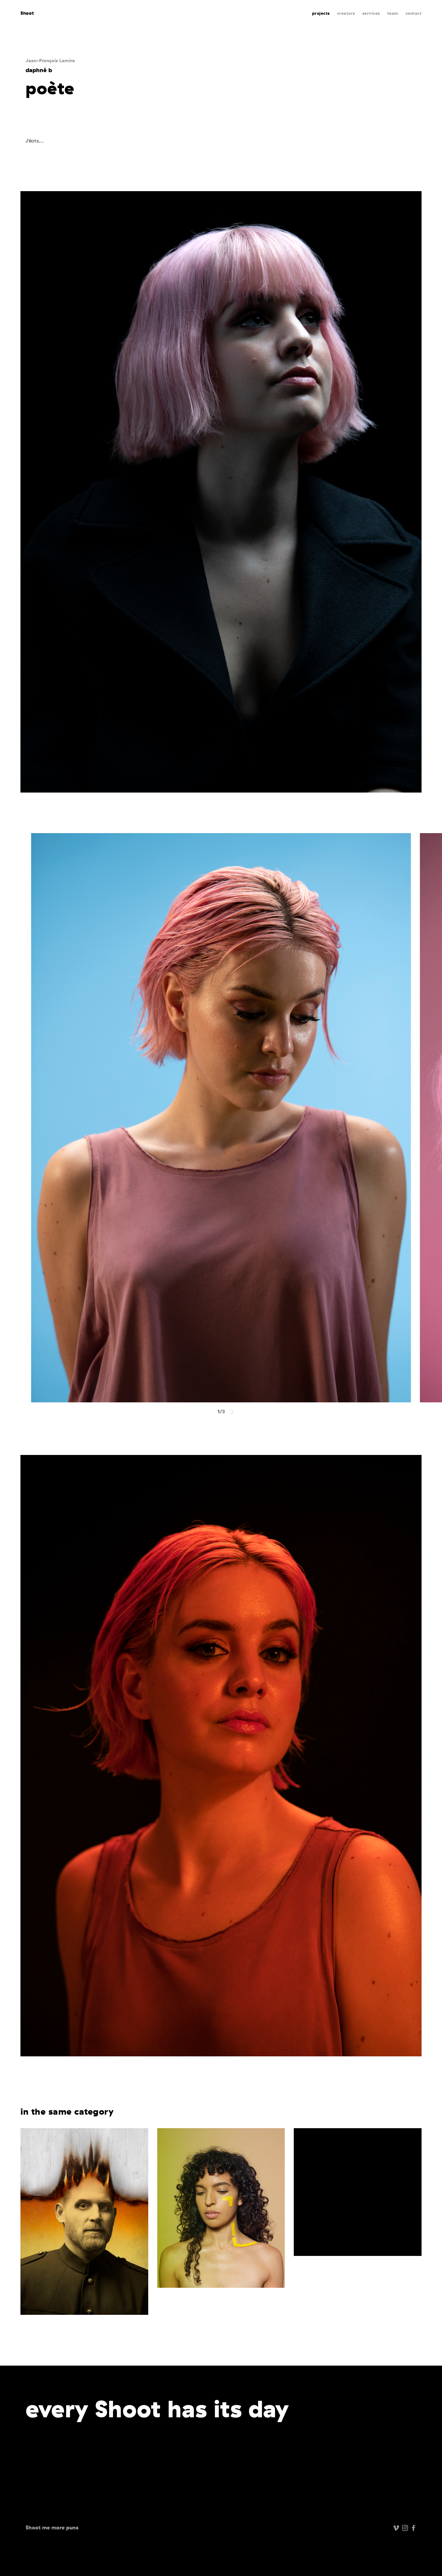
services (371, 13)
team (393, 13)
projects (321, 13)
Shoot (27, 13)
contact (414, 13)
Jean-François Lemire (50, 60)
